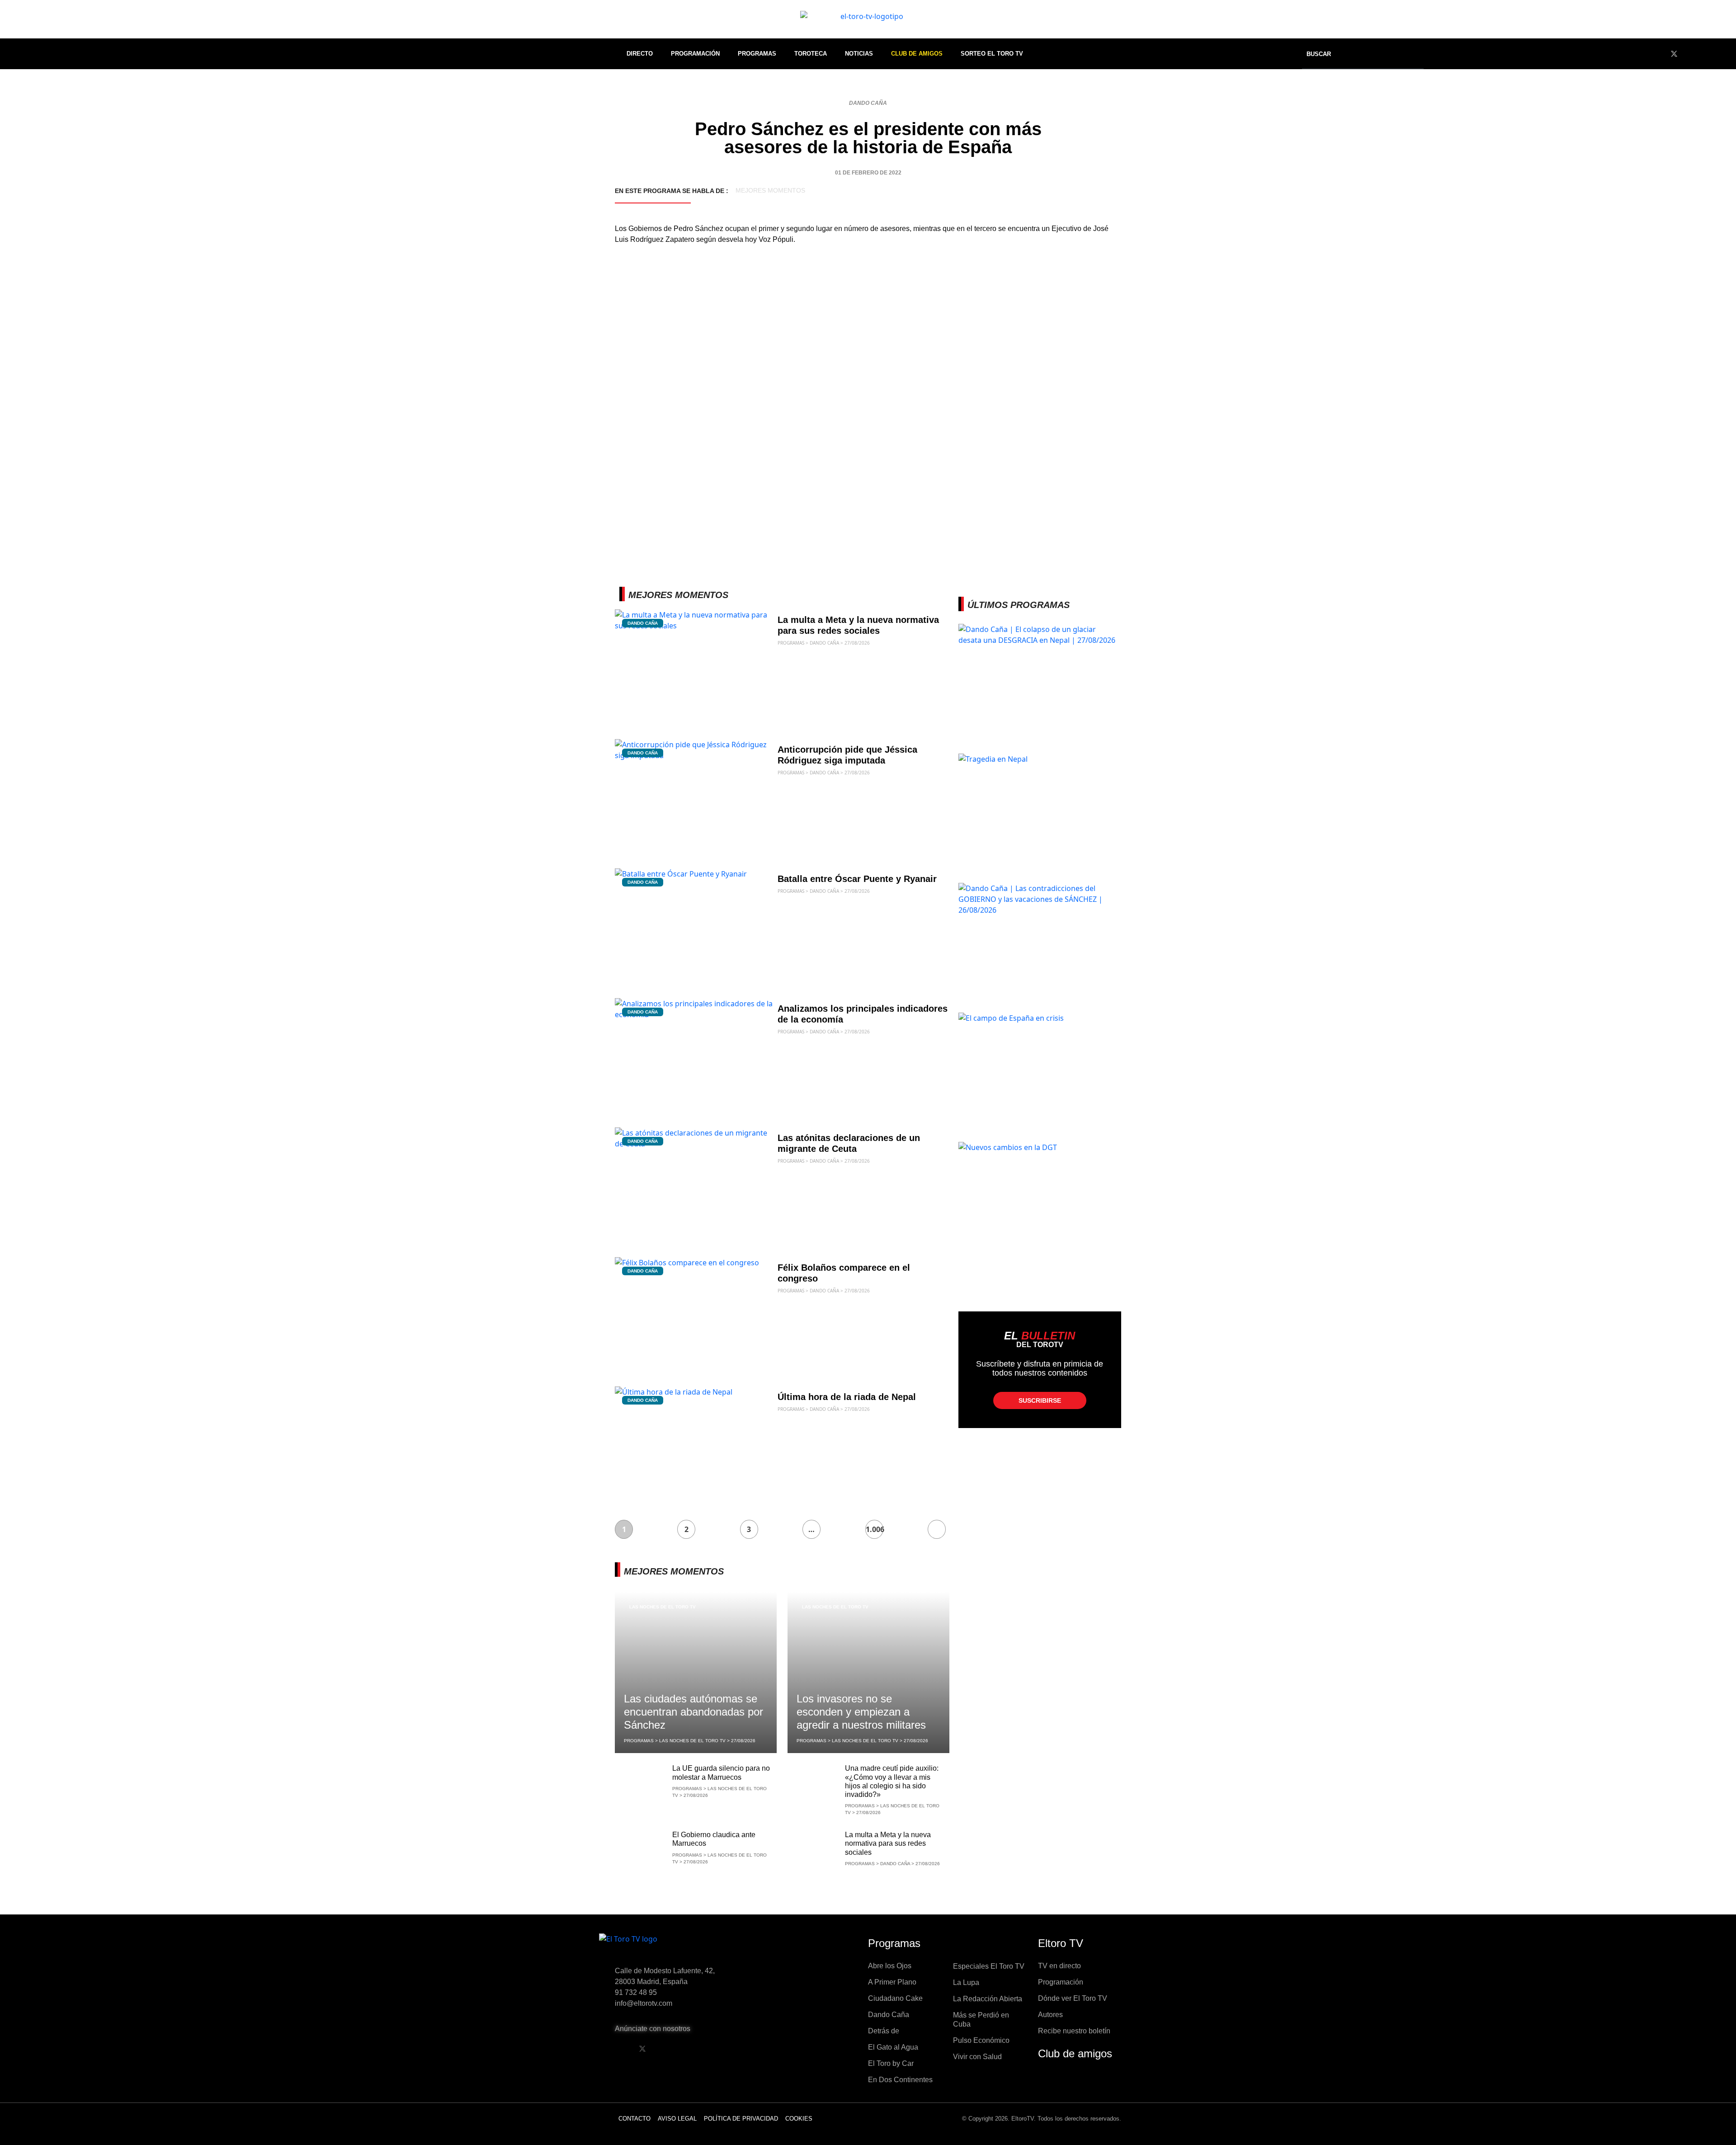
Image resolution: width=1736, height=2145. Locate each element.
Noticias (859, 54)
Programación (695, 54)
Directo (640, 54)
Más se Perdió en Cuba (981, 2020)
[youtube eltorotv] (665, 2049)
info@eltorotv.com (644, 2003)
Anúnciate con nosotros (653, 2029)
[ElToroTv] (868, 19)
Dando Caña (868, 103)
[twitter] (1674, 54)
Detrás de (884, 2031)
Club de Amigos (917, 54)
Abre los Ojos (890, 1966)
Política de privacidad (741, 2119)
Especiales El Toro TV (989, 1966)
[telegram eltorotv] (712, 2049)
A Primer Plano (892, 1982)
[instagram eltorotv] (689, 2049)
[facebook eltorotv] (619, 2049)
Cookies (799, 2119)
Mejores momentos (770, 190)
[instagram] (1708, 54)
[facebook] (1657, 54)
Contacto (634, 2119)
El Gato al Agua (893, 2047)
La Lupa (966, 1982)
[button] (1325, 54)
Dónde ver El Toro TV (1073, 1998)
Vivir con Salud (977, 2057)
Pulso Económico (981, 2040)
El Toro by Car (891, 2063)
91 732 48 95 (636, 1992)
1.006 (875, 1529)
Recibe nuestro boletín (1074, 2031)
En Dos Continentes (900, 2080)
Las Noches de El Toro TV (663, 1607)
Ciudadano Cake (895, 1998)
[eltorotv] (675, 1946)
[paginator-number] (937, 1529)
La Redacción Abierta (988, 1999)
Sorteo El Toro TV (992, 54)
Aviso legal (677, 2119)
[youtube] (1691, 54)
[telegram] (1724, 54)
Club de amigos (1075, 2053)
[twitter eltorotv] (642, 2049)
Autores (1050, 2015)
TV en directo (1059, 1966)
